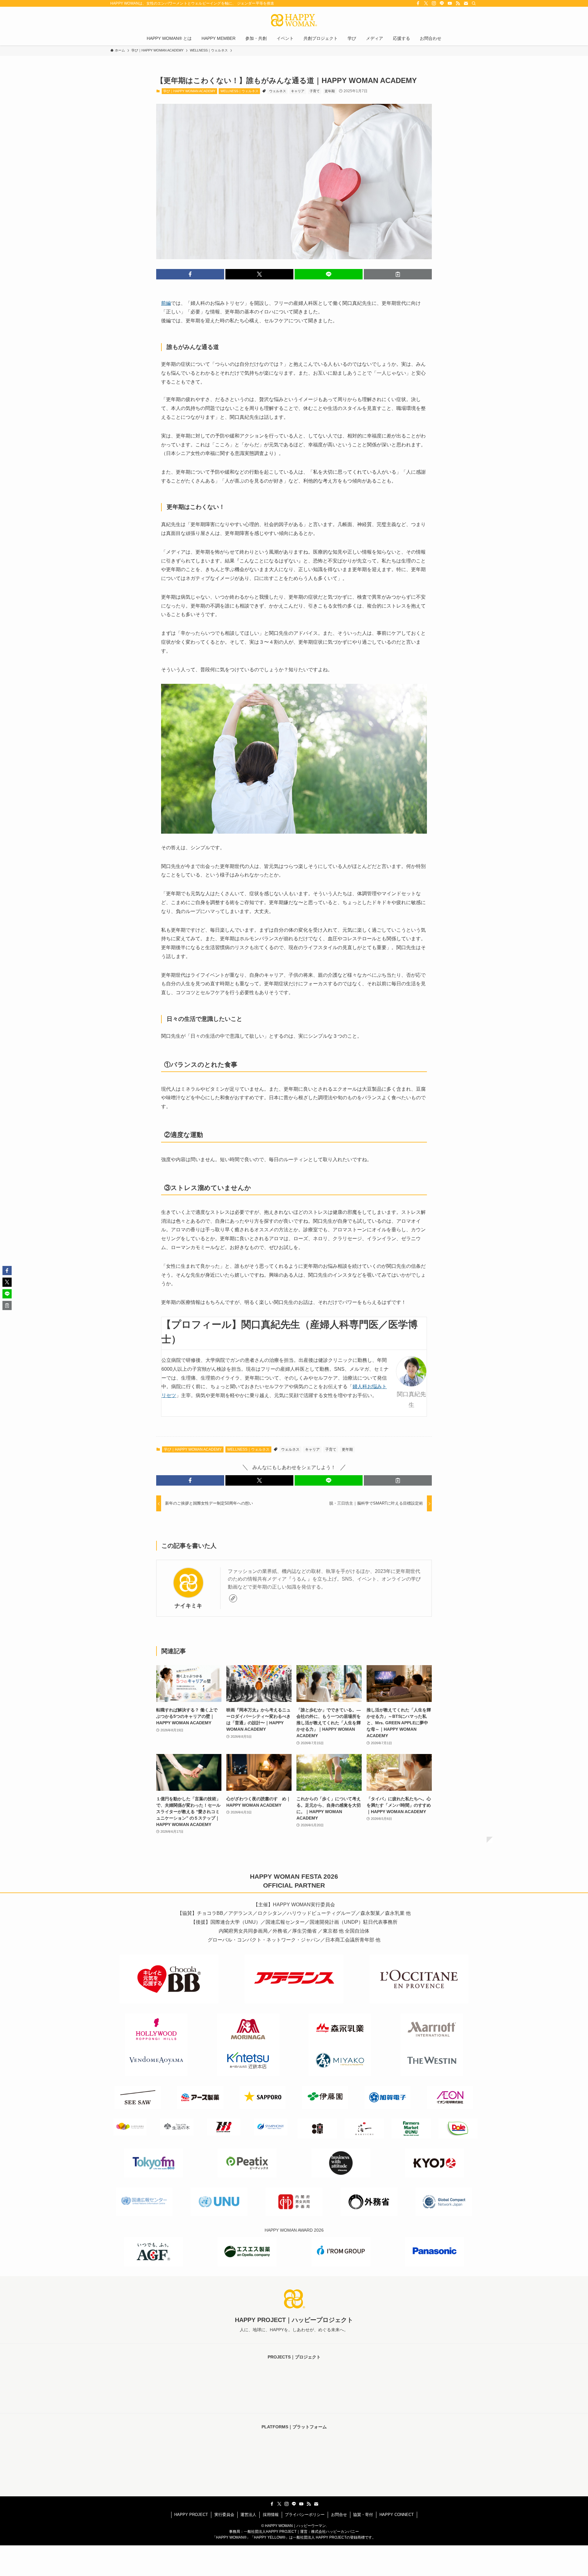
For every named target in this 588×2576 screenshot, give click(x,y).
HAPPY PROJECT (191, 2515)
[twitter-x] (426, 3)
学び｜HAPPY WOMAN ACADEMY (189, 91)
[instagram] (434, 3)
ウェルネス (278, 91)
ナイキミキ (188, 1606)
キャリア (298, 91)
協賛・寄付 (363, 2515)
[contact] (466, 3)
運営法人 (248, 2515)
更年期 (330, 91)
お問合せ (339, 2515)
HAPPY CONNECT (397, 2515)
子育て (315, 91)
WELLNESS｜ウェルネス (239, 91)
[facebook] (418, 3)
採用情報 (271, 2515)
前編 (166, 303)
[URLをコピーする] (398, 274)
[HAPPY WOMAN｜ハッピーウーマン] (294, 20)
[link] (233, 1598)
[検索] (474, 3)
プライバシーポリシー (305, 2515)
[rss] (458, 3)
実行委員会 (224, 2515)
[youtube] (450, 3)
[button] (190, 274)
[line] (442, 3)
